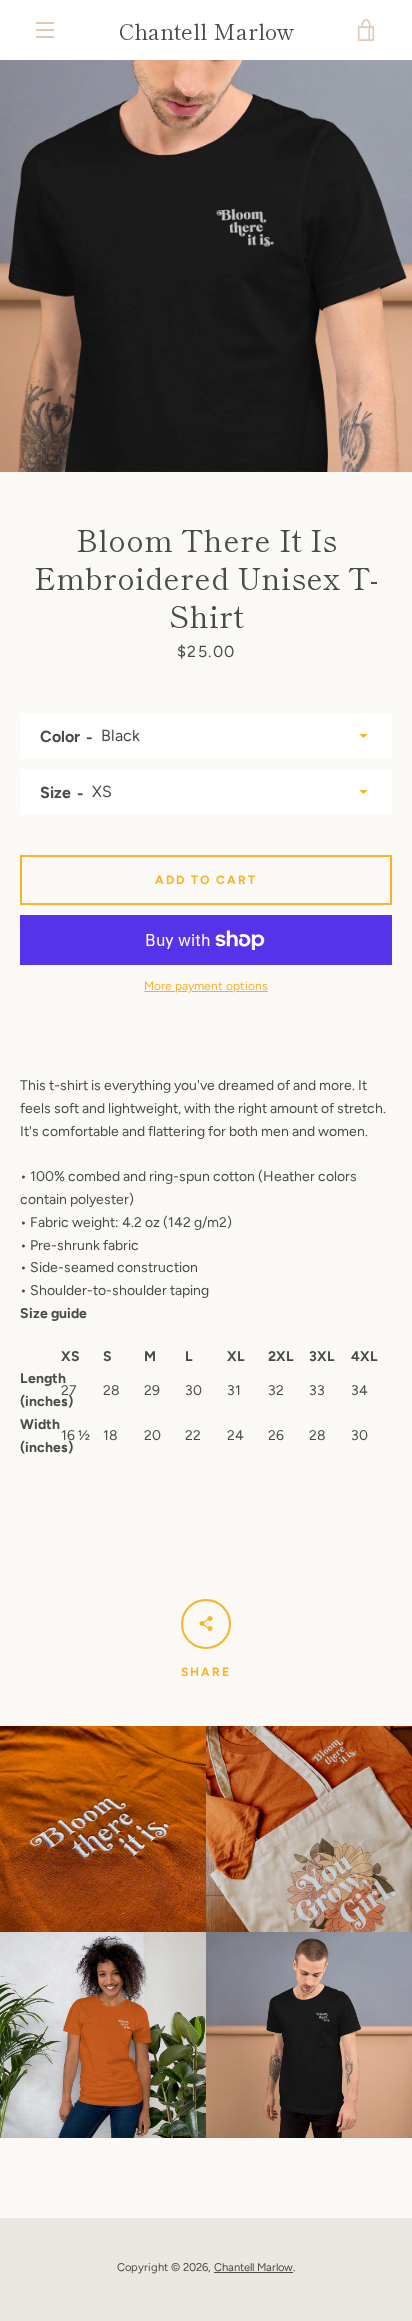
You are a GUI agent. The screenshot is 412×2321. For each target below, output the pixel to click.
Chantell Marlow (206, 30)
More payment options (206, 986)
